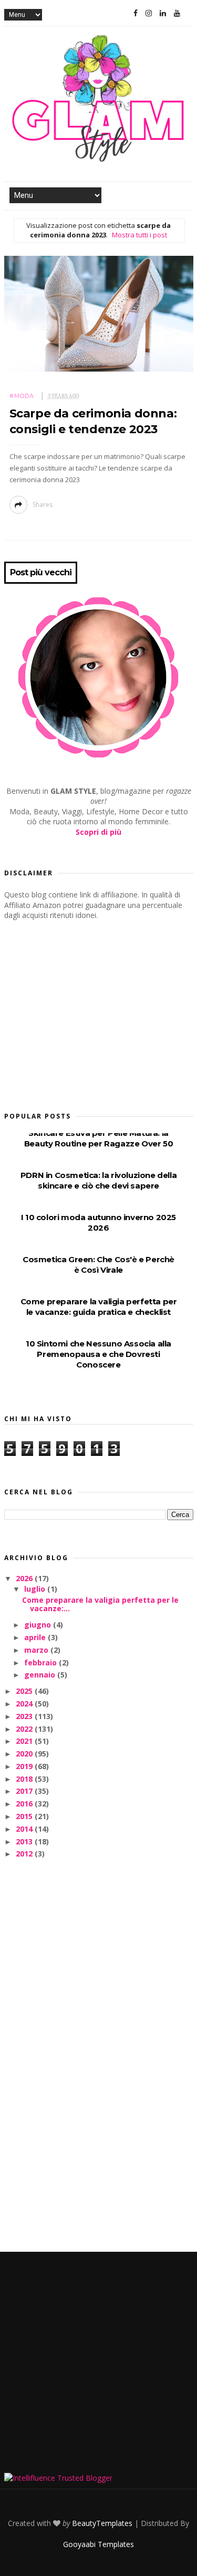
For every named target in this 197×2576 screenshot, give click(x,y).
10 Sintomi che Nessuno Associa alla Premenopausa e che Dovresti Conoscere (98, 1354)
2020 (25, 1754)
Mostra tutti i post (139, 235)
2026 (25, 1578)
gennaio (41, 1675)
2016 (25, 1804)
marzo (37, 1650)
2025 (25, 1691)
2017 (25, 1791)
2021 (25, 1741)
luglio (36, 1589)
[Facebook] (136, 13)
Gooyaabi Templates (98, 2544)
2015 (25, 1816)
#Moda (22, 396)
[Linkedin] (163, 13)
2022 (25, 1729)
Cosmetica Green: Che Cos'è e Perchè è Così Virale (98, 1265)
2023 (25, 1716)
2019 (25, 1766)
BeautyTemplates (102, 2523)
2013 (25, 1841)
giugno (39, 1625)
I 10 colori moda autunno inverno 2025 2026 (98, 1222)
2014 (25, 1829)
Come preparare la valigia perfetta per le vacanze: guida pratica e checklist (99, 1307)
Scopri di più (98, 832)
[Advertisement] (83, 1013)
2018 (25, 1779)
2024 (25, 1704)
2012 (25, 1854)
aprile (36, 1637)
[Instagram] (149, 13)
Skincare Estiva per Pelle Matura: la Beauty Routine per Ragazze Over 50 (98, 1138)
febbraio (42, 1663)
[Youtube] (177, 13)
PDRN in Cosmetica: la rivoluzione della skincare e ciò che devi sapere (98, 1180)
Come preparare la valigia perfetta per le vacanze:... (100, 1604)
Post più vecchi (41, 573)
